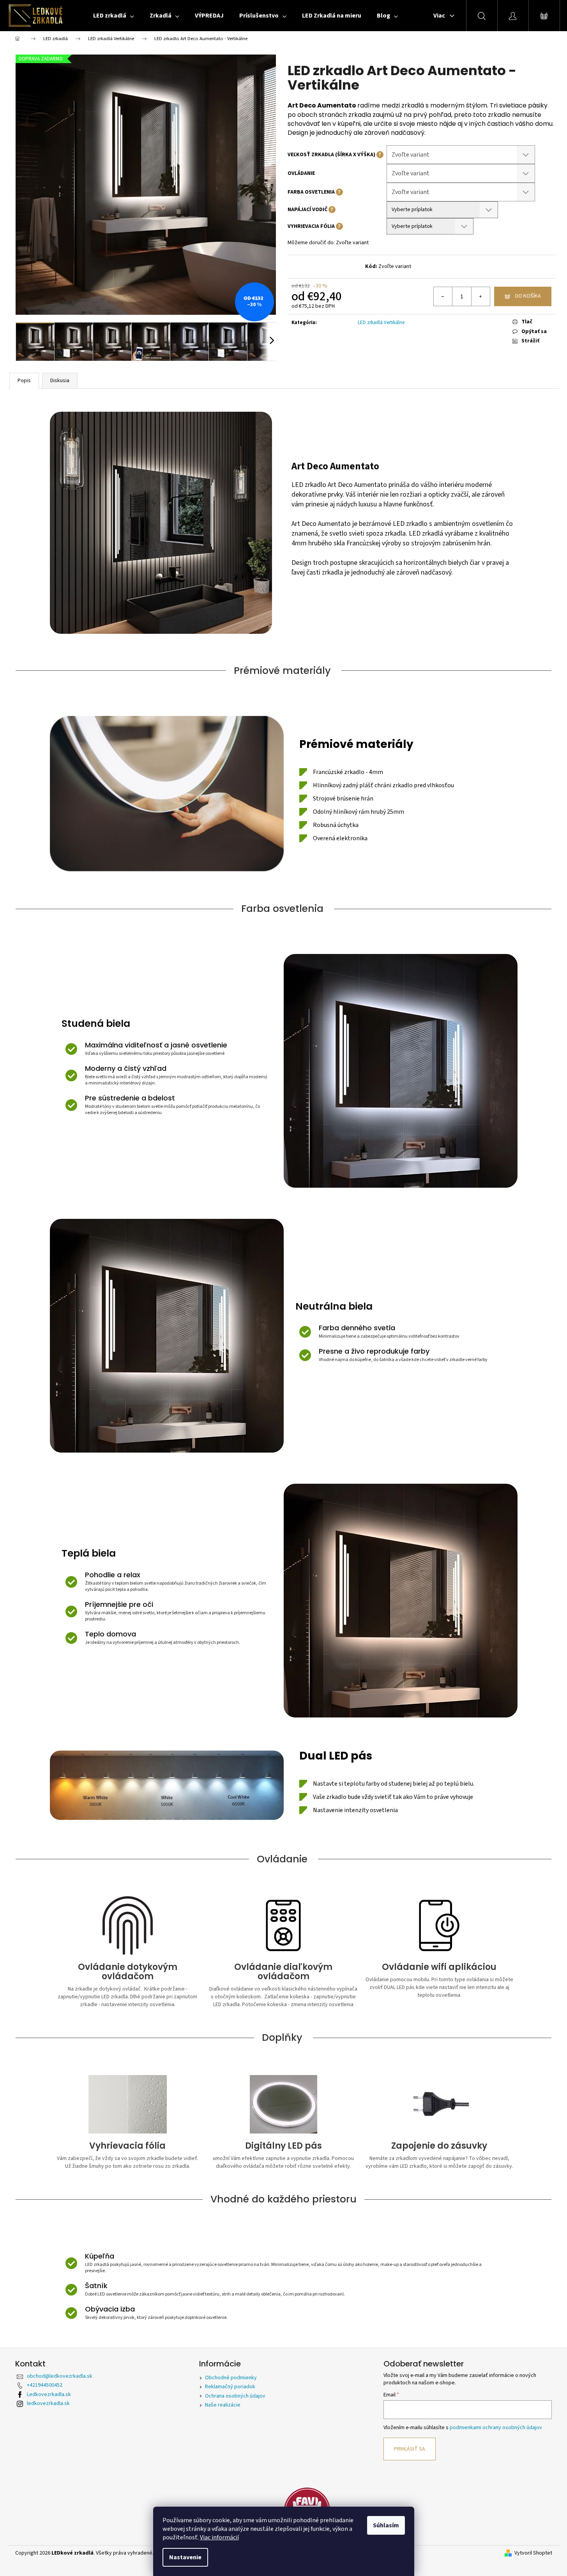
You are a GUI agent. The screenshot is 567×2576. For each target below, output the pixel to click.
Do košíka (528, 296)
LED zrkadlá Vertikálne (381, 323)
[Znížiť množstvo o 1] (443, 296)
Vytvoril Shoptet (533, 2553)
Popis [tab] (24, 381)
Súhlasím (386, 2525)
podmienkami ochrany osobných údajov (496, 2428)
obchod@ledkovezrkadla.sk (60, 2376)
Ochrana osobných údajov (235, 2396)
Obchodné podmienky (231, 2378)
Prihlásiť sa (410, 2449)
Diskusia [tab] (60, 381)
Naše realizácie (223, 2405)
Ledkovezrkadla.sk (49, 2394)
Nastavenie (185, 2557)
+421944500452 (45, 2385)
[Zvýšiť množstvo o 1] (480, 296)
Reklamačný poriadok (230, 2387)
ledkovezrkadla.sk (48, 2403)
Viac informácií (219, 2537)
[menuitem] (114, 16)
